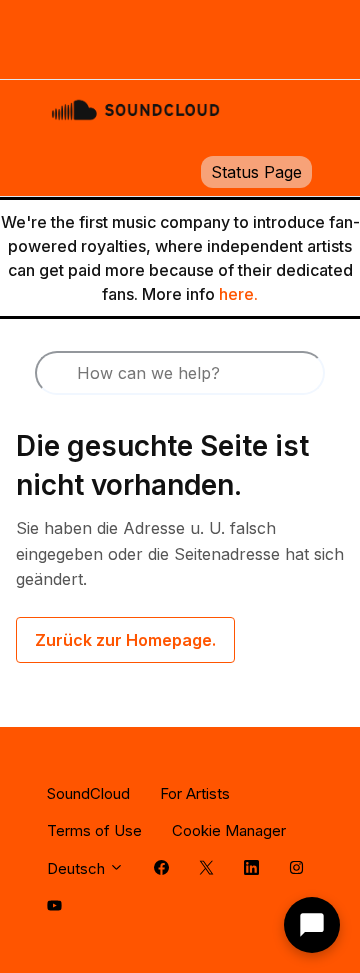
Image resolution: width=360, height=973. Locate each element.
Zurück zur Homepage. (125, 640)
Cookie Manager (229, 830)
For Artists (195, 793)
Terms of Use (94, 830)
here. (238, 294)
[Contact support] (312, 925)
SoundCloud (88, 793)
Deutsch (78, 868)
